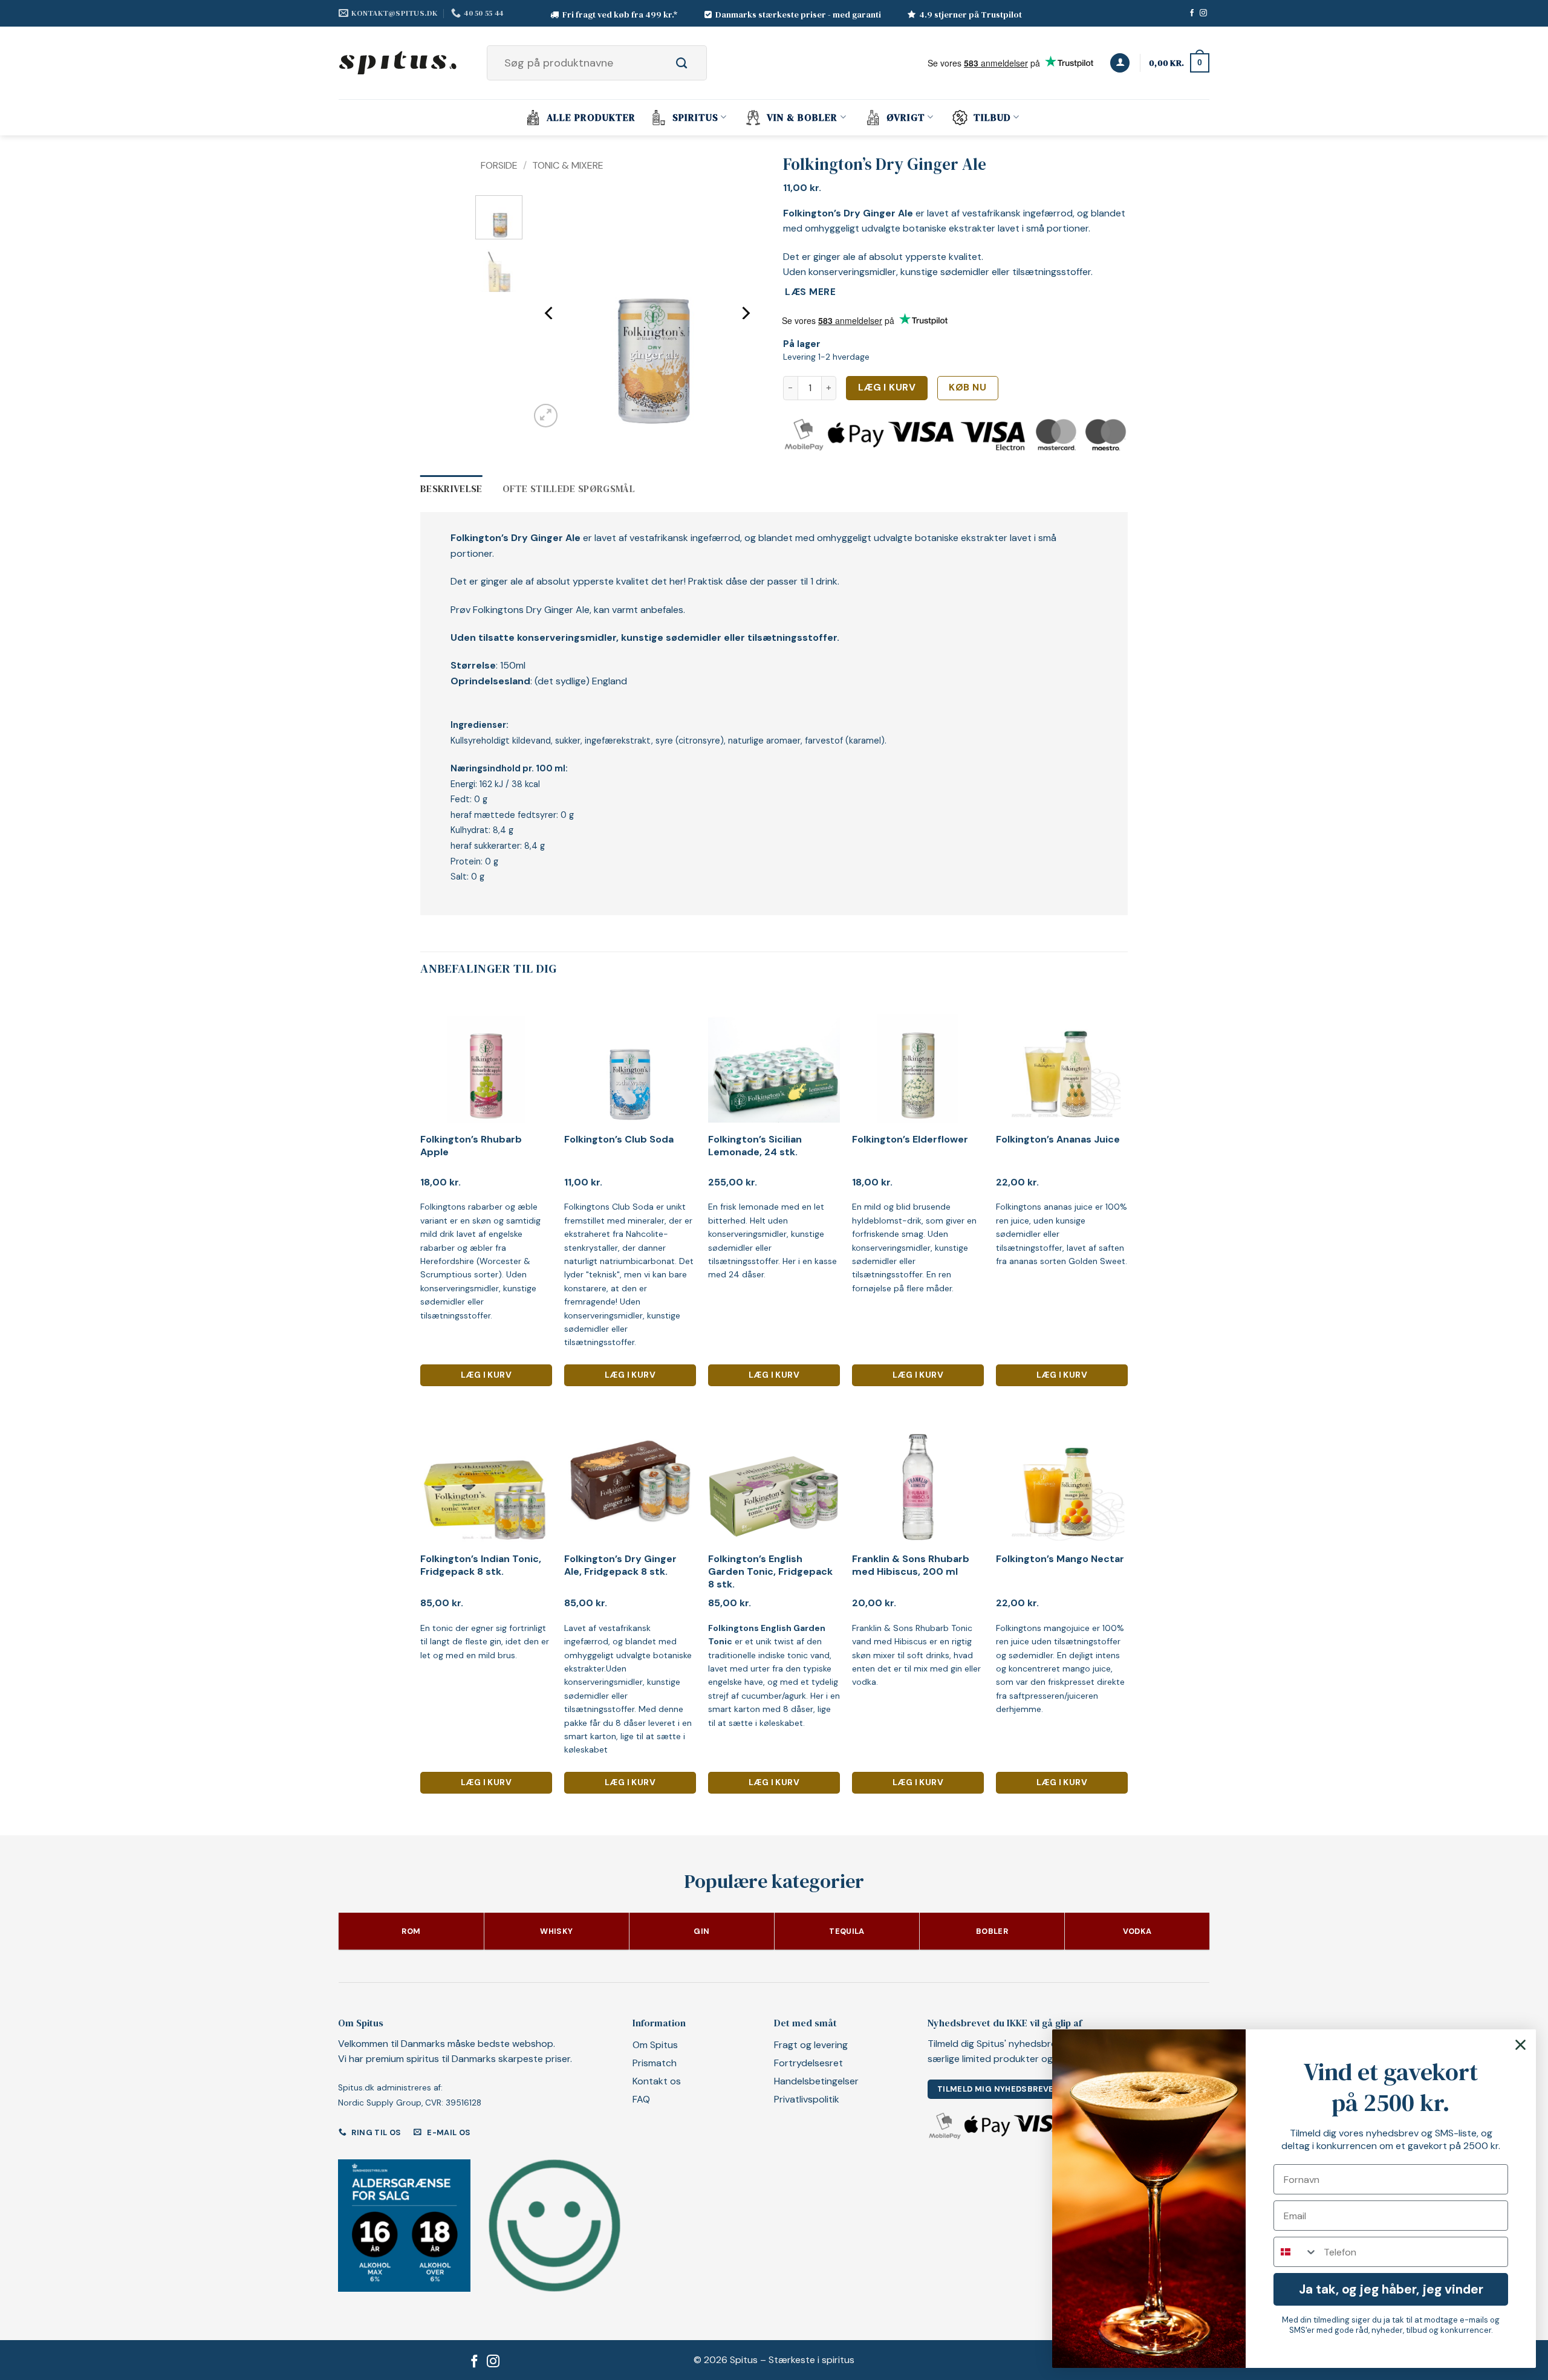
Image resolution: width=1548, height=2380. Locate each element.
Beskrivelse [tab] (451, 488)
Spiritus (695, 117)
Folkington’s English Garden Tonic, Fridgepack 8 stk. (770, 1572)
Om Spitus (655, 2045)
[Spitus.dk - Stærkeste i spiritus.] (399, 63)
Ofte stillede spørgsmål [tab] (569, 488)
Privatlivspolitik (807, 2099)
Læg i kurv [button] (486, 1375)
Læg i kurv (887, 387)
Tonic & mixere (568, 165)
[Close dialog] (1520, 2045)
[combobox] (1296, 2252)
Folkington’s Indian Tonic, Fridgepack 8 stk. (481, 1565)
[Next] (745, 313)
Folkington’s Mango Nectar (1060, 1559)
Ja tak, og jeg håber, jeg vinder (1391, 2289)
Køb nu (968, 387)
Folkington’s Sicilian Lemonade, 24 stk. (755, 1146)
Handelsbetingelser (816, 2081)
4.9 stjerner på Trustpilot (971, 15)
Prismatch (655, 2063)
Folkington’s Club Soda (619, 1140)
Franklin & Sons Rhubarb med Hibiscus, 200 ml (911, 1565)
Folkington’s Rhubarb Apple (471, 1146)
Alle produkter (591, 117)
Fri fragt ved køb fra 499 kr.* (620, 15)
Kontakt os (657, 2081)
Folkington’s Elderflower (910, 1140)
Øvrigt (906, 117)
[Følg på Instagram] (1203, 13)
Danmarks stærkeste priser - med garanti (798, 15)
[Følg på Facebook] (1192, 13)
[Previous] (550, 313)
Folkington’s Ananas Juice (1058, 1140)
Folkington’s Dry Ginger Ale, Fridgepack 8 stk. (620, 1565)
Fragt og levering (811, 2045)
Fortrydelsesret (808, 2063)
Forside (499, 165)
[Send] (695, 63)
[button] (1120, 63)
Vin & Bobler (802, 117)
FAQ (641, 2099)
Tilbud (992, 117)
